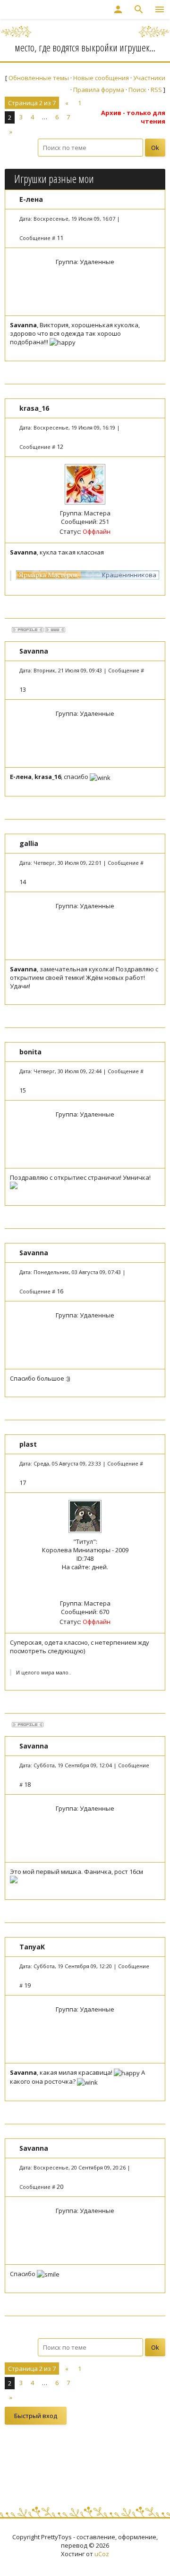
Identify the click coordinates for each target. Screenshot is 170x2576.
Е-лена (31, 199)
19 (27, 1985)
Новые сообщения (101, 78)
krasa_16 (34, 408)
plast (28, 1444)
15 (23, 1090)
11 (60, 238)
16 (60, 1291)
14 (23, 882)
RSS (156, 90)
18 (27, 1784)
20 (60, 2187)
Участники (149, 78)
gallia (29, 843)
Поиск (137, 90)
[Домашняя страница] (55, 630)
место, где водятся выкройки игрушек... (85, 47)
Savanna (34, 651)
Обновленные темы (39, 78)
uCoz (102, 2554)
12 (60, 447)
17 (23, 1483)
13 (23, 689)
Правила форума (99, 90)
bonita (30, 1052)
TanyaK (32, 1947)
